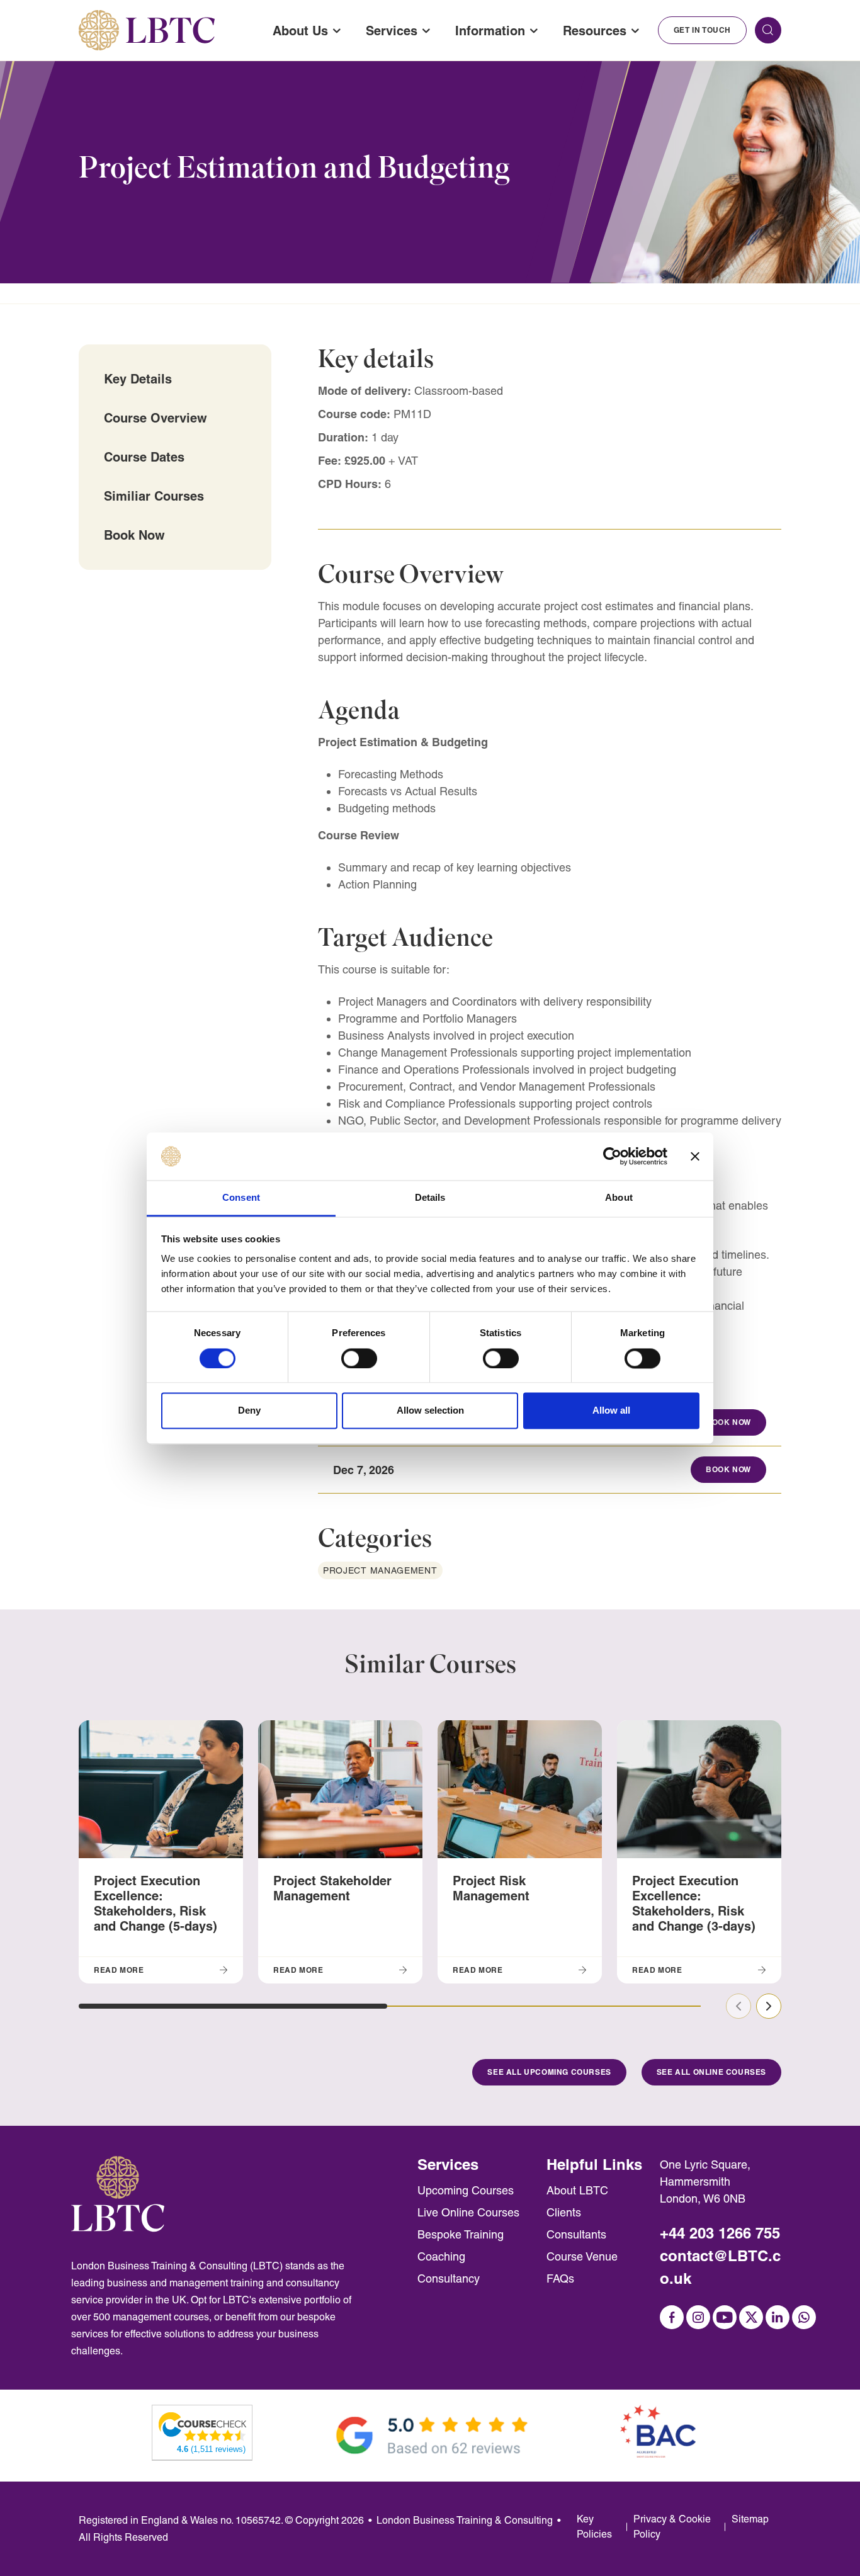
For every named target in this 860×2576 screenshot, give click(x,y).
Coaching (441, 2256)
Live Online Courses (468, 2212)
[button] (233, 2006)
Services (392, 31)
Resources (595, 31)
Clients (564, 2212)
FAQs (560, 2278)
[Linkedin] (778, 2317)
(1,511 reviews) (211, 2449)
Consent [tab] (241, 1198)
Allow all (611, 1411)
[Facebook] (672, 2317)
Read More (119, 1970)
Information (490, 31)
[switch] (359, 1358)
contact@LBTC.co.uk (720, 2267)
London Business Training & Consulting (465, 2520)
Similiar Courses (154, 496)
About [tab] (619, 1198)
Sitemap (750, 2519)
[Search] (768, 30)
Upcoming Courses (466, 2190)
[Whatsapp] (804, 2317)
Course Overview (156, 418)
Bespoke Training (461, 2234)
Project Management (380, 1570)
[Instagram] (698, 2317)
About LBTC (577, 2190)
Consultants (576, 2234)
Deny (249, 1411)
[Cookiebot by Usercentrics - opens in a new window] (612, 1156)
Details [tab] (430, 1198)
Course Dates (144, 457)
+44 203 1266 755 (720, 2233)
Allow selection (430, 1411)
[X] (751, 2317)
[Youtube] (725, 2317)
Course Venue (582, 2256)
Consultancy (449, 2278)
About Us (300, 31)
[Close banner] (695, 1156)
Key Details (138, 379)
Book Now (134, 535)
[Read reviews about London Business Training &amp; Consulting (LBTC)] (203, 2426)
